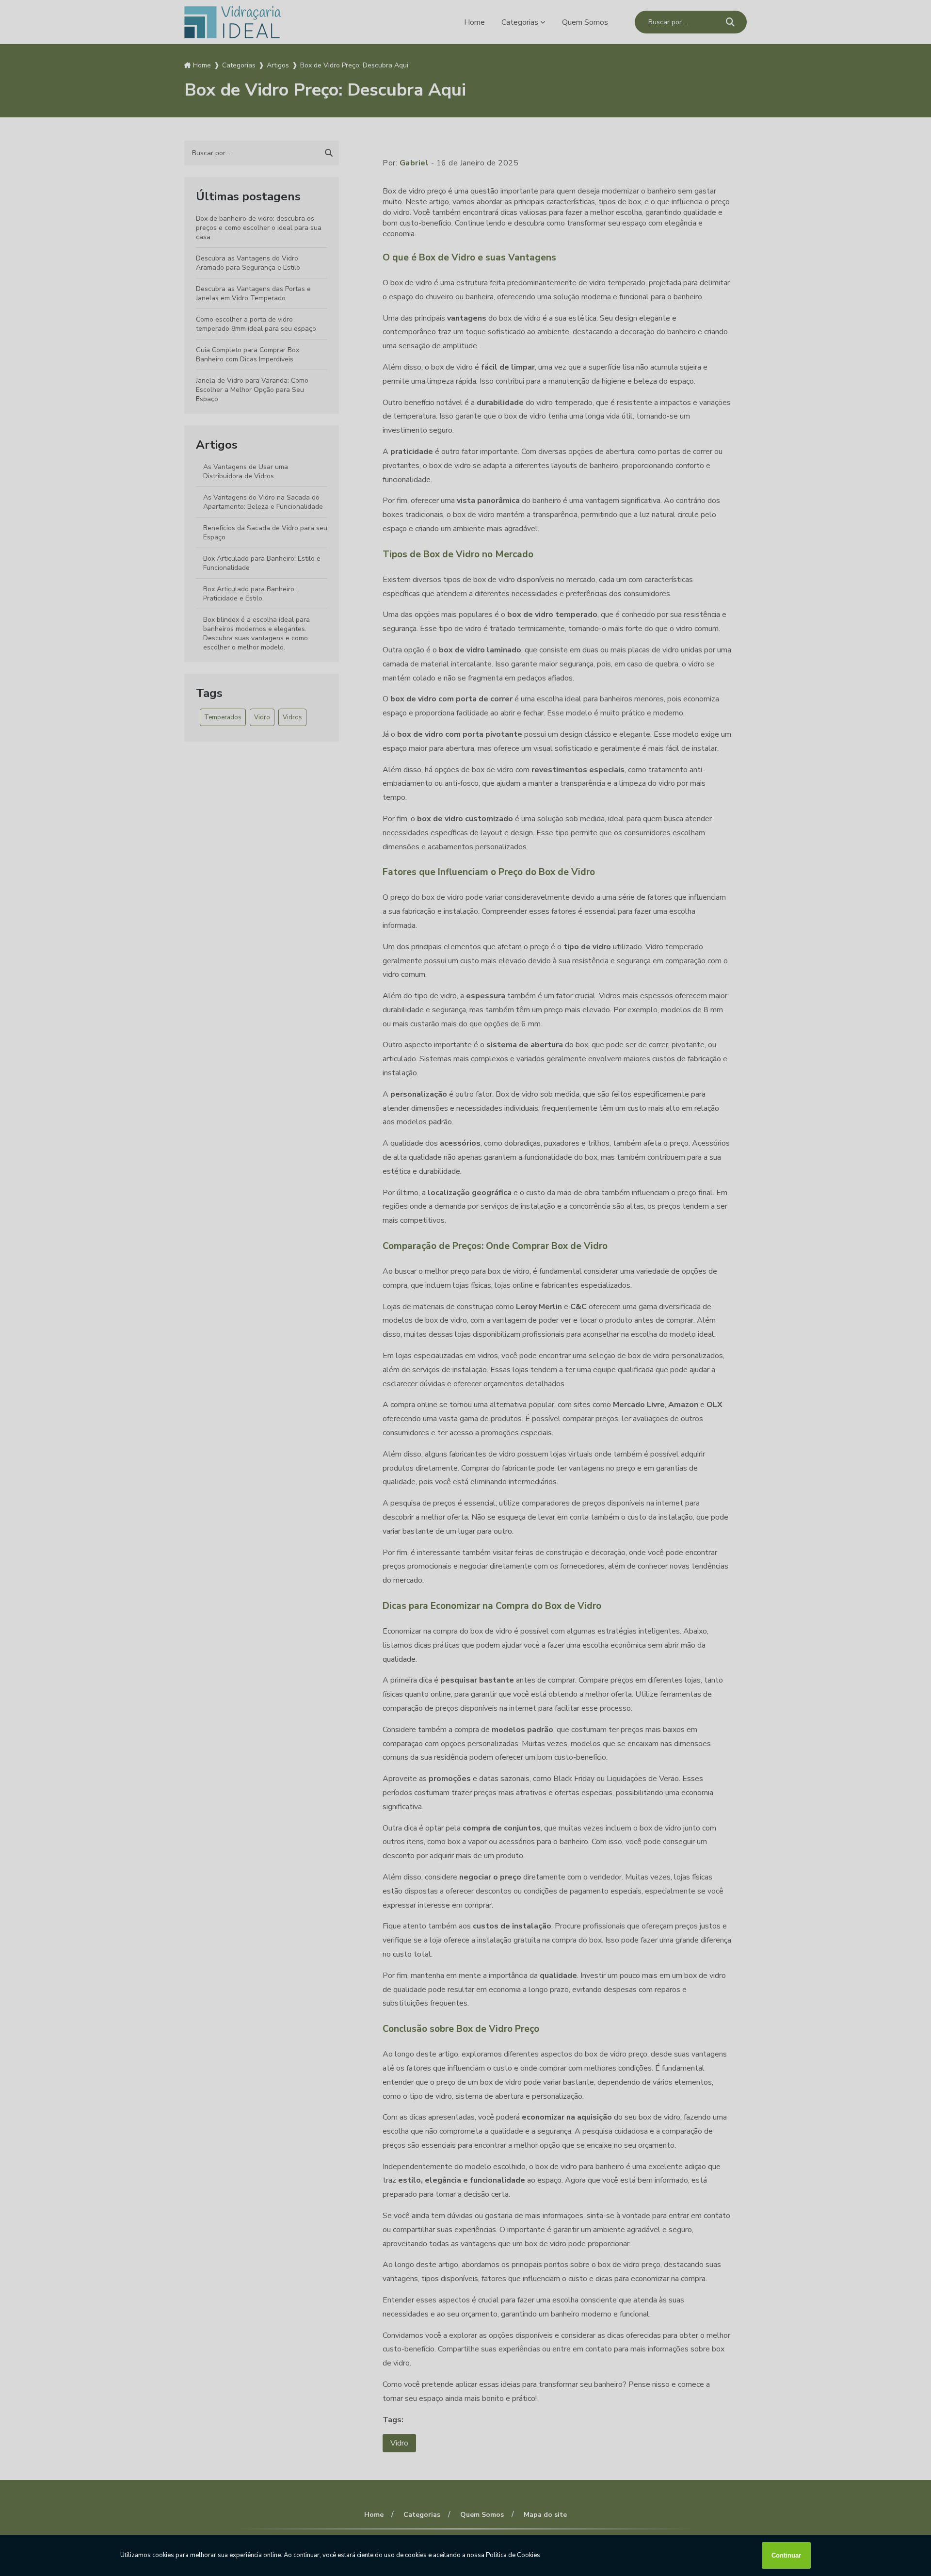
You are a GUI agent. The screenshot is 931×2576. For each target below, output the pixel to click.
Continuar (786, 2555)
